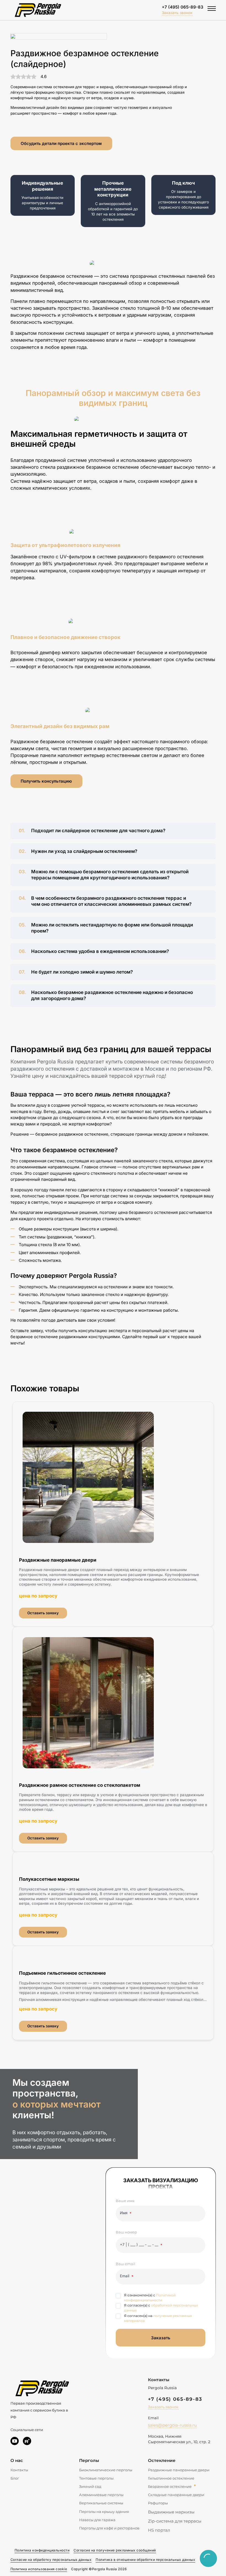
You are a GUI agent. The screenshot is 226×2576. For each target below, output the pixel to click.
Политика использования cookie (39, 2569)
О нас (17, 2460)
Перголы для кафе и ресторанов (109, 2528)
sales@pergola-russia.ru (172, 2425)
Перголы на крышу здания (104, 2512)
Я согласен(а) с (161, 2308)
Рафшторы (158, 2503)
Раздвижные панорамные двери (179, 2470)
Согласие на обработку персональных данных (51, 2560)
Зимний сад (90, 2486)
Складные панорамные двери (176, 2495)
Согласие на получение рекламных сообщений (115, 2550)
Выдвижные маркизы (171, 2512)
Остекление (162, 2460)
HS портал (159, 2530)
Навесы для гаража (97, 2520)
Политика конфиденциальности (42, 2550)
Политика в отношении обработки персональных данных (145, 2560)
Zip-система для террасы (175, 2521)
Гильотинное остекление (171, 2478)
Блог (15, 2478)
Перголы (89, 2460)
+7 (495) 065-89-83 (183, 7)
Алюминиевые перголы (101, 2495)
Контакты (19, 2470)
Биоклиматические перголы (106, 2470)
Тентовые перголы (96, 2478)
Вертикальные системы (101, 2503)
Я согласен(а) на (158, 2318)
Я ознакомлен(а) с (150, 2298)
